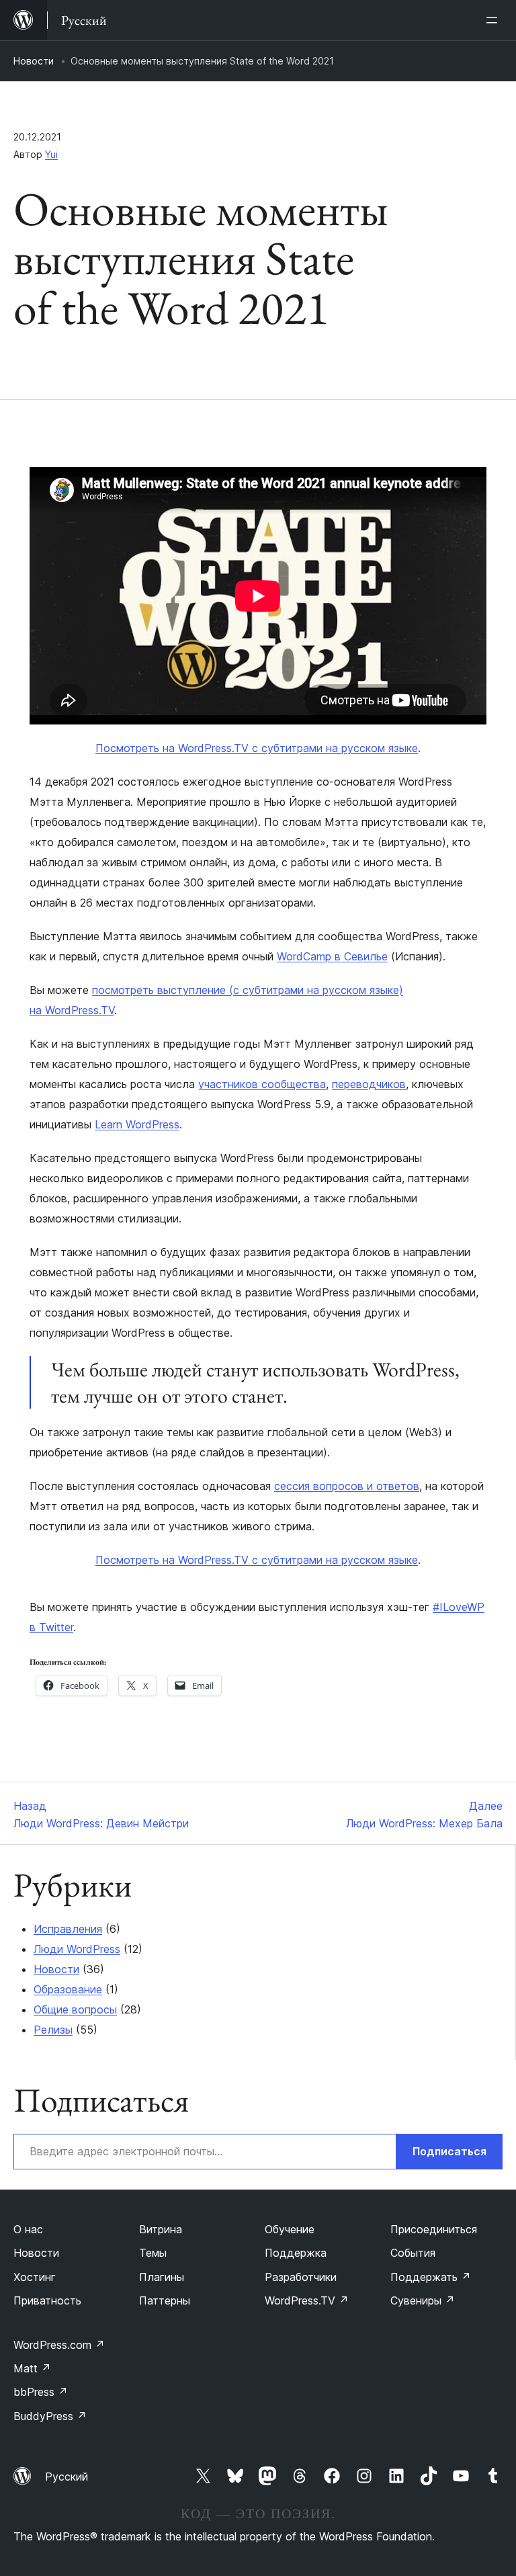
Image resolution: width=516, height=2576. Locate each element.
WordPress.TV (307, 2300)
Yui (51, 154)
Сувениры (423, 2300)
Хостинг (35, 2277)
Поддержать (431, 2277)
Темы (153, 2253)
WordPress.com (59, 2345)
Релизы (53, 2030)
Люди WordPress (77, 1949)
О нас (28, 2229)
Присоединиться (434, 2229)
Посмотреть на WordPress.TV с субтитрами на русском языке (257, 748)
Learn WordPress (137, 1124)
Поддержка (296, 2253)
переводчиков (369, 1084)
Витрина (161, 2229)
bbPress (41, 2392)
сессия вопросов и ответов (347, 1486)
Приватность (47, 2300)
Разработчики (301, 2277)
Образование (68, 1989)
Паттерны (165, 2300)
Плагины (162, 2277)
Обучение (290, 2229)
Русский (67, 2477)
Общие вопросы (75, 2009)
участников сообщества (262, 1084)
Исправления (68, 1929)
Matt (32, 2368)
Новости (34, 61)
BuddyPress (50, 2416)
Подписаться (449, 2151)
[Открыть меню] (494, 20)
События (413, 2253)
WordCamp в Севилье (332, 956)
